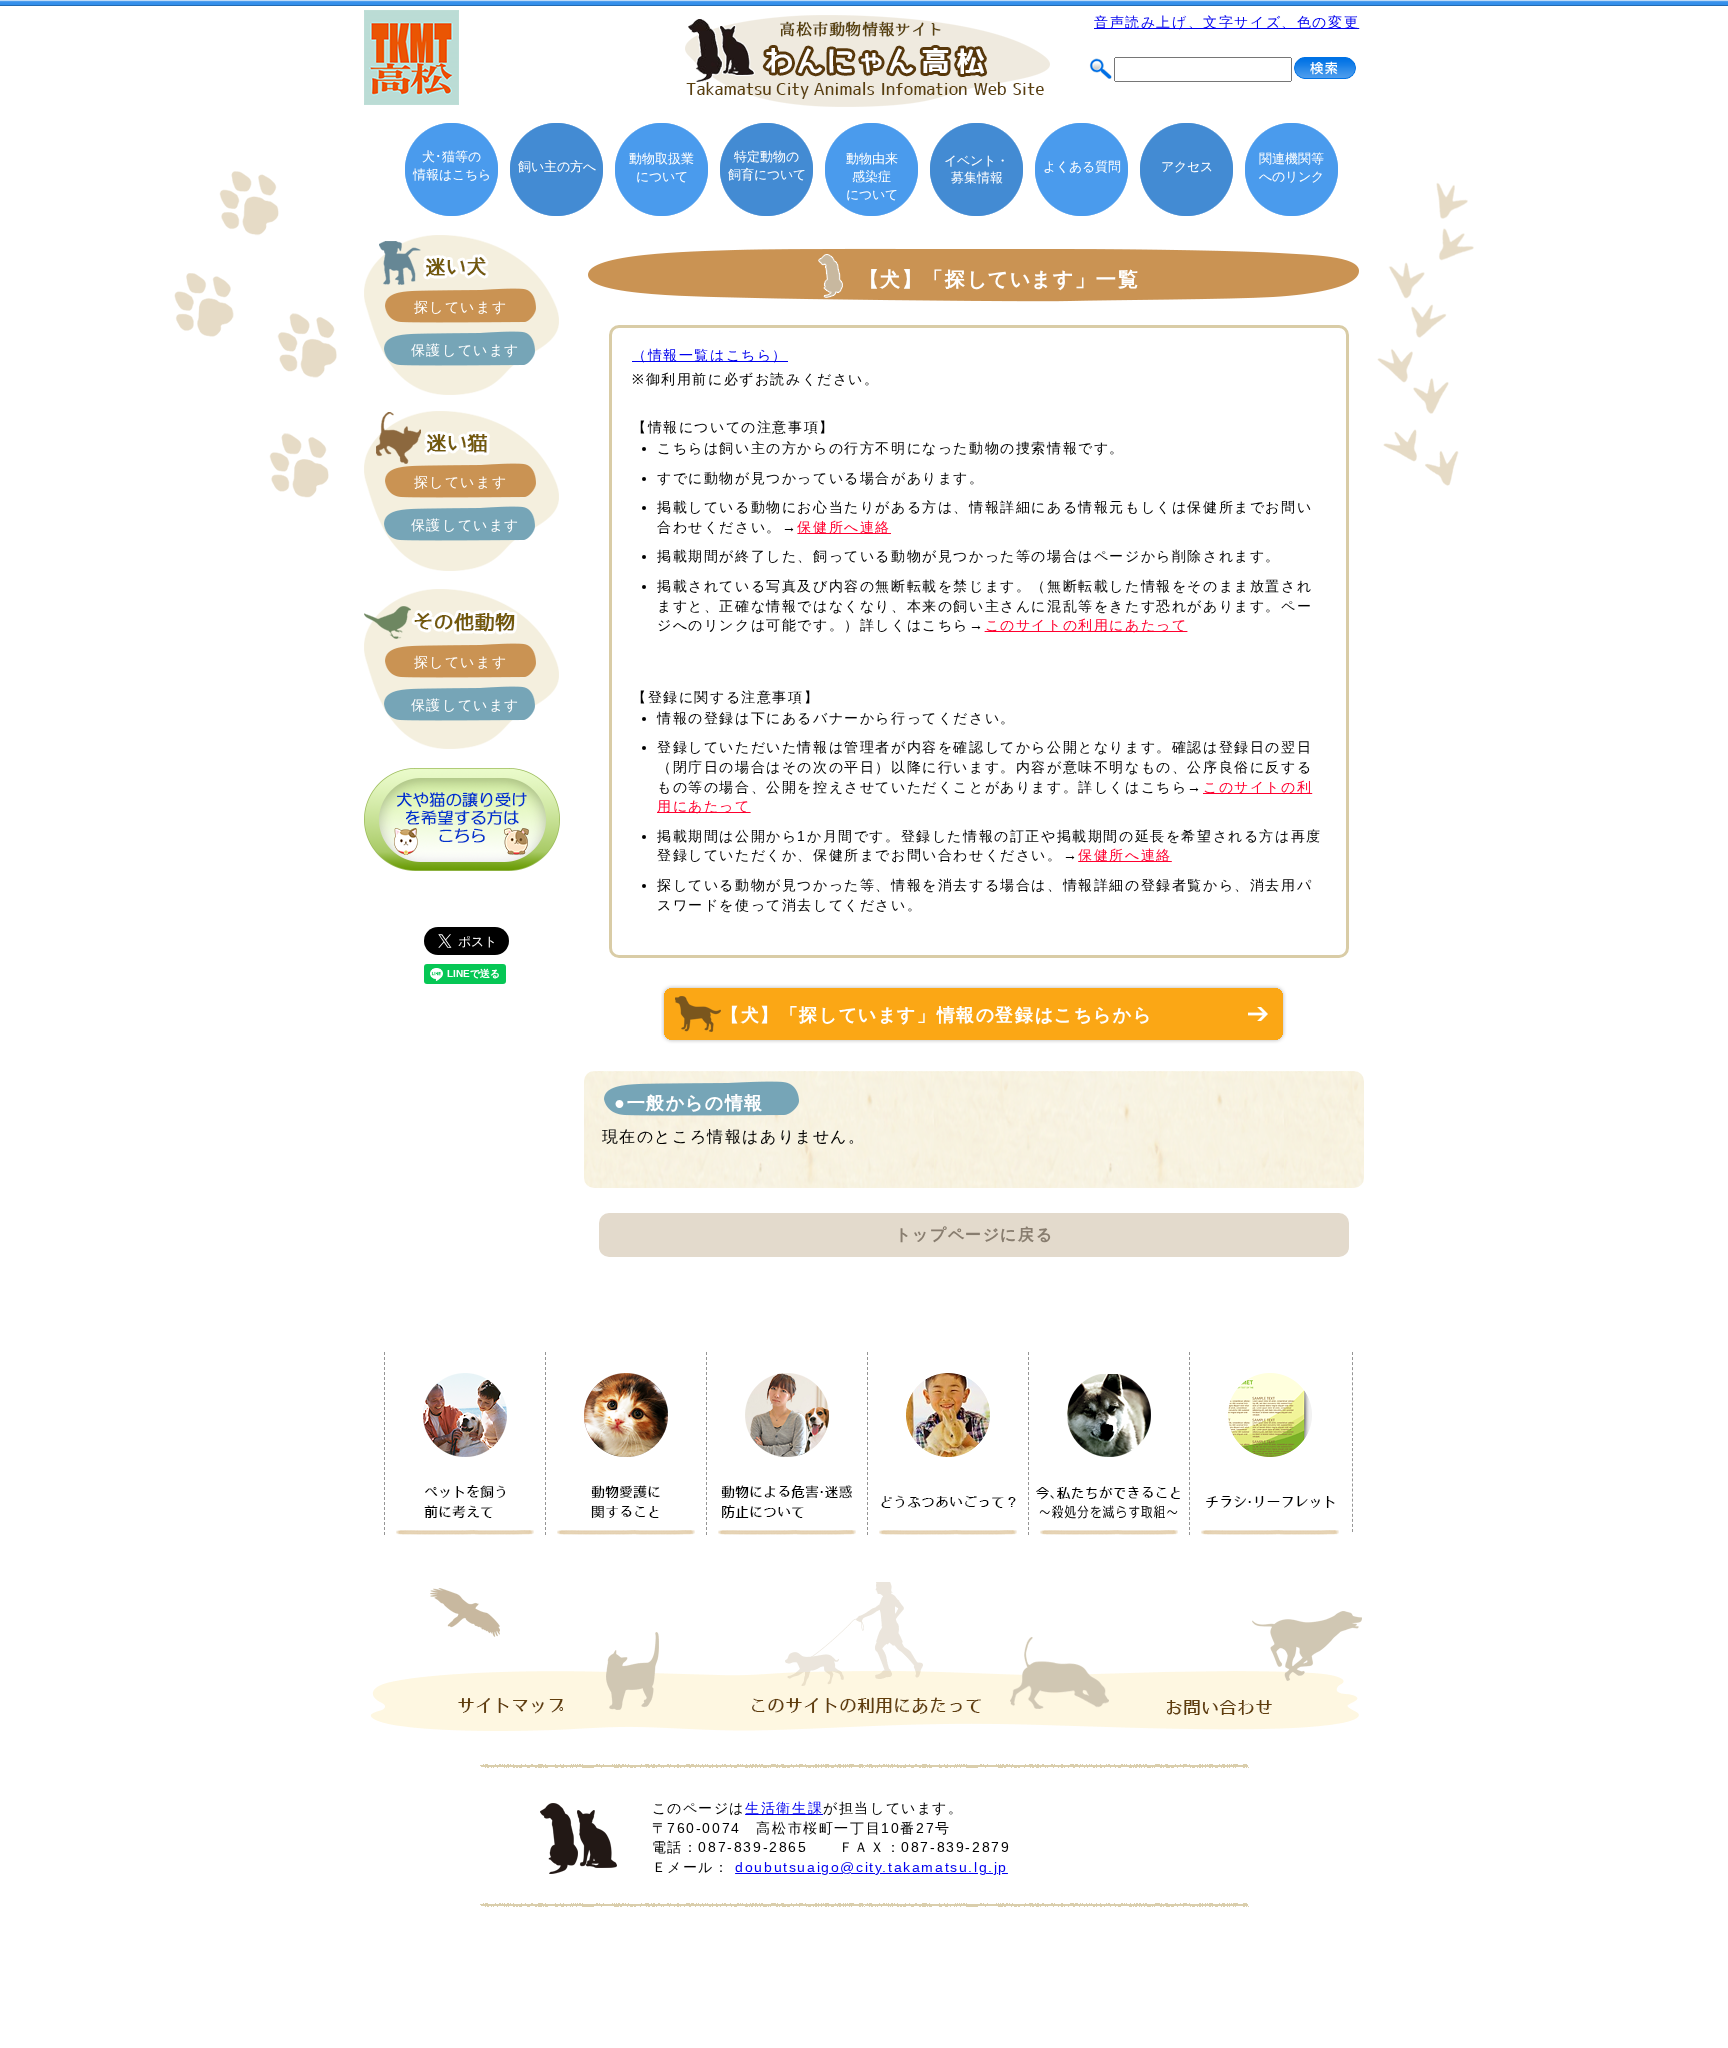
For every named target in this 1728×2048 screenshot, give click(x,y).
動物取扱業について (661, 167)
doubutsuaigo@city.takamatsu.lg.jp (871, 1867)
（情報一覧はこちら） (710, 355)
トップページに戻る (974, 1234)
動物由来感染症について (872, 176)
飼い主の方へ (557, 166)
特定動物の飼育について (767, 165)
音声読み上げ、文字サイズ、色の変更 (1226, 22)
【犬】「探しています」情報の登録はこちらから (946, 1015)
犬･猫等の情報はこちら (452, 165)
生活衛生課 (784, 1808)
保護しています (465, 350)
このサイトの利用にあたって (1086, 625)
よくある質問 (1082, 166)
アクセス (1187, 166)
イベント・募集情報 (976, 169)
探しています (461, 307)
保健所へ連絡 (844, 527)
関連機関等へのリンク (1291, 167)
